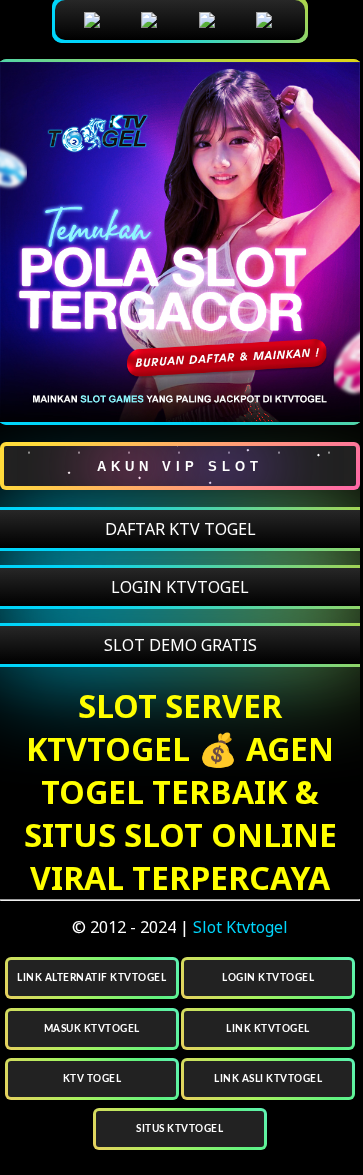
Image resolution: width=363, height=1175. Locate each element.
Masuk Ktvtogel (92, 1029)
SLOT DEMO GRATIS (180, 645)
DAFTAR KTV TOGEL (180, 529)
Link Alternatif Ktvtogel (91, 978)
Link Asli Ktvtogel (268, 1079)
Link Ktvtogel (268, 1029)
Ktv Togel (92, 1079)
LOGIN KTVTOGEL (180, 587)
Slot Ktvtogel (240, 927)
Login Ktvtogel (268, 978)
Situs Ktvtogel (179, 1129)
